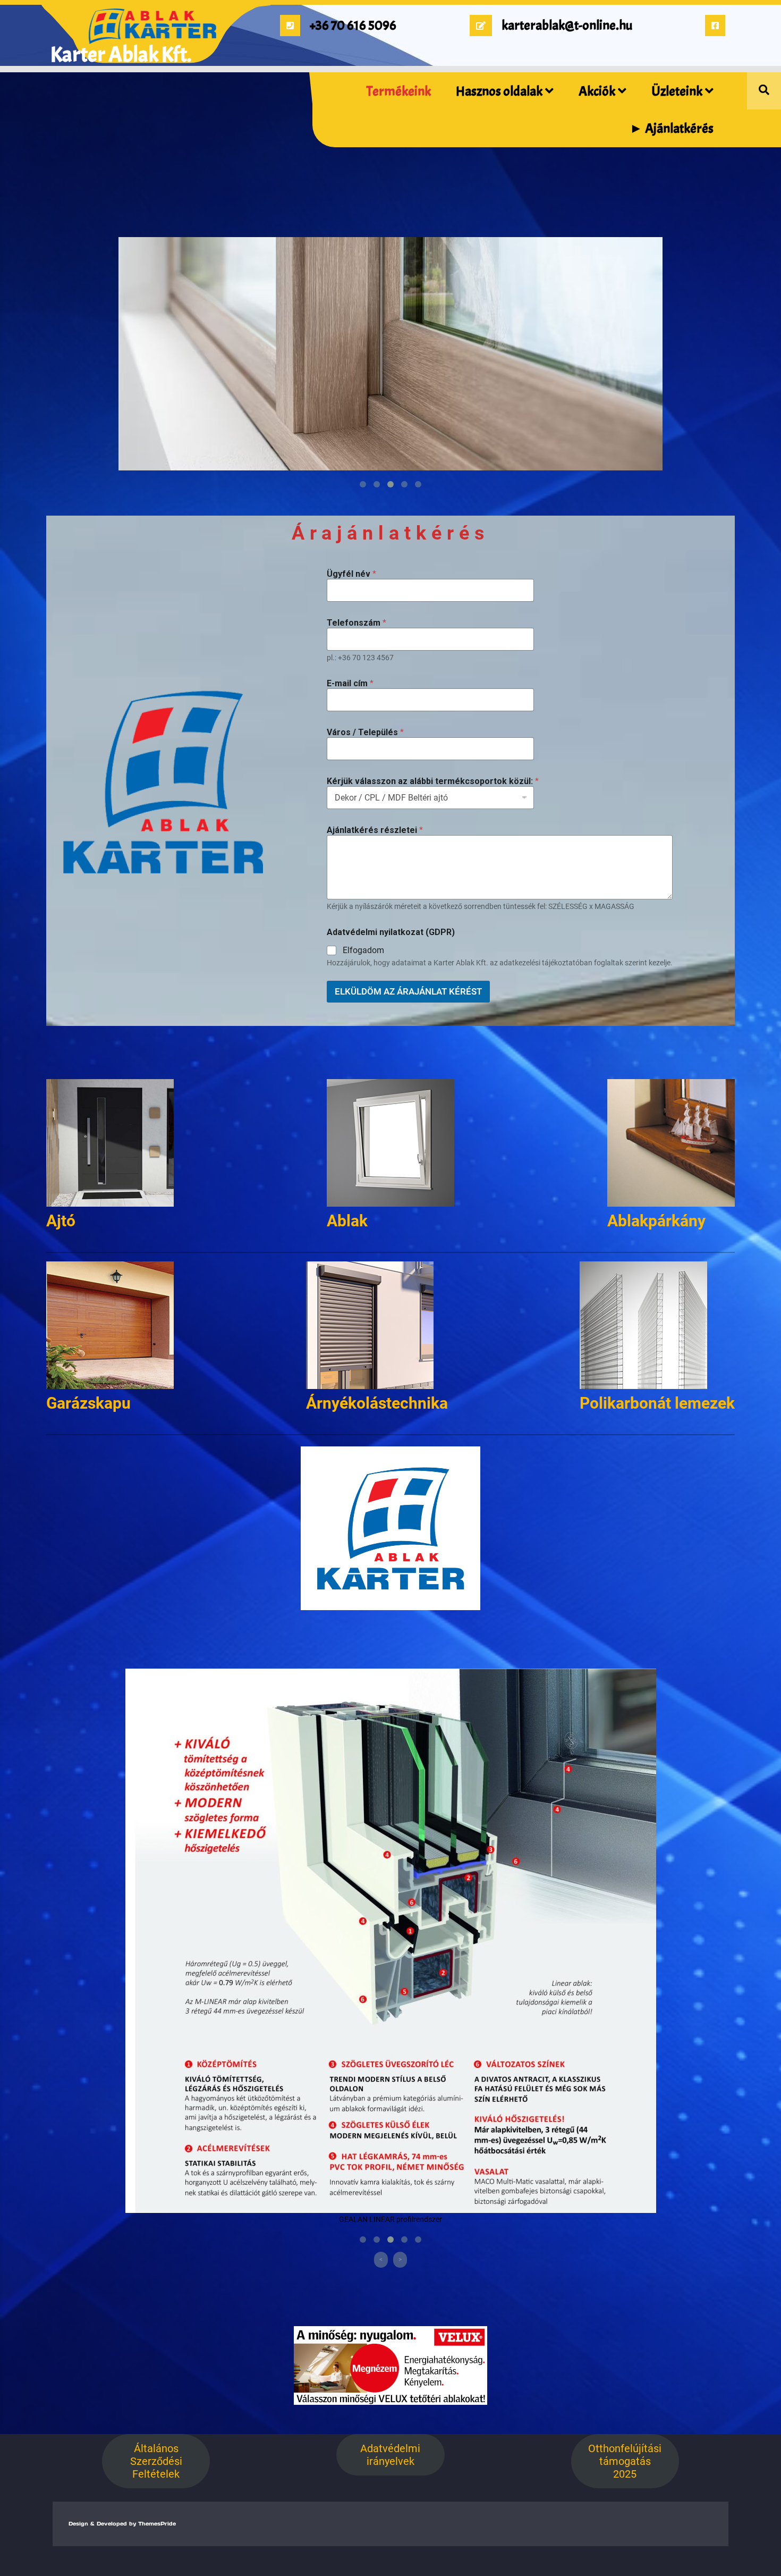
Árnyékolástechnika (377, 1403)
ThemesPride (156, 2524)
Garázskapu (88, 1403)
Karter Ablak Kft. (121, 55)
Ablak (347, 1221)
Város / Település (365, 732)
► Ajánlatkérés (672, 129)
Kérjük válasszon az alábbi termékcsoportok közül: (433, 781)
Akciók (597, 91)
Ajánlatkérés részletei (375, 830)
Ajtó (61, 1221)
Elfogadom (363, 950)
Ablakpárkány (656, 1221)
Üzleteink (677, 91)
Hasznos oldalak (499, 91)
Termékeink (399, 91)
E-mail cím (350, 683)
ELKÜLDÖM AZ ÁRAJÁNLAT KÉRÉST (408, 991)
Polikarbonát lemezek (657, 1403)
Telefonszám (356, 623)
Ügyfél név (351, 574)
